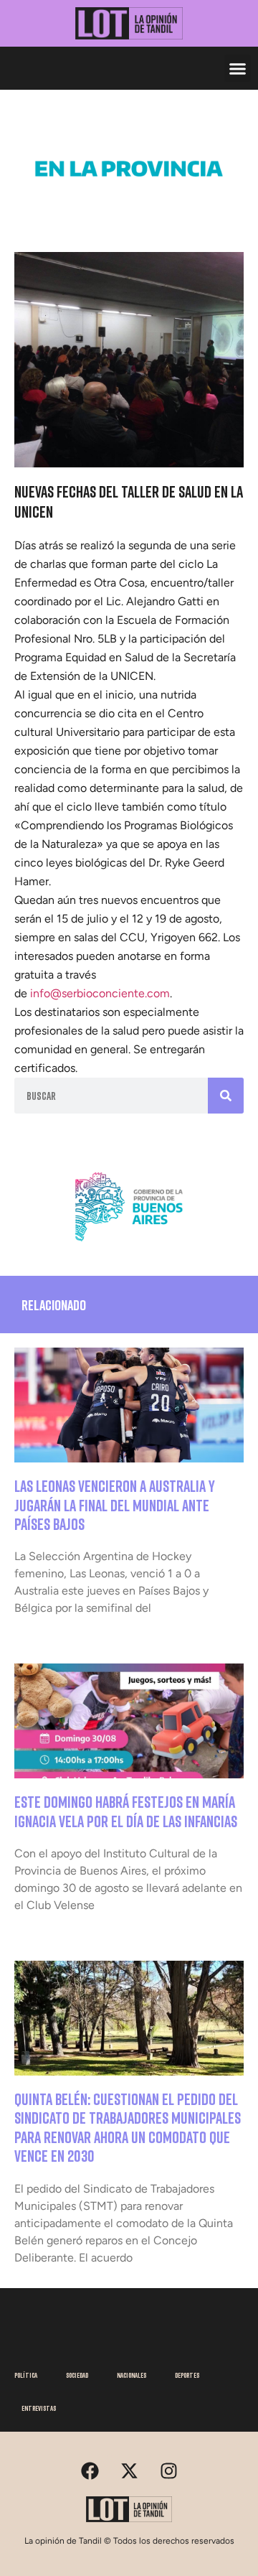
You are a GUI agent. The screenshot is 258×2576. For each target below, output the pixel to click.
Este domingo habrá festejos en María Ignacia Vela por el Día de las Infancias (126, 1811)
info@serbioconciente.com (100, 993)
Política (26, 2375)
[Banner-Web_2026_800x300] (129, 1246)
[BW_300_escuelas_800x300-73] (129, 207)
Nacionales (132, 2375)
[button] (238, 68)
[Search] (226, 1096)
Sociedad (77, 2375)
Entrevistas (39, 2408)
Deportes (187, 2375)
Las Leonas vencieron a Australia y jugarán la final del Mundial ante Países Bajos (115, 1505)
